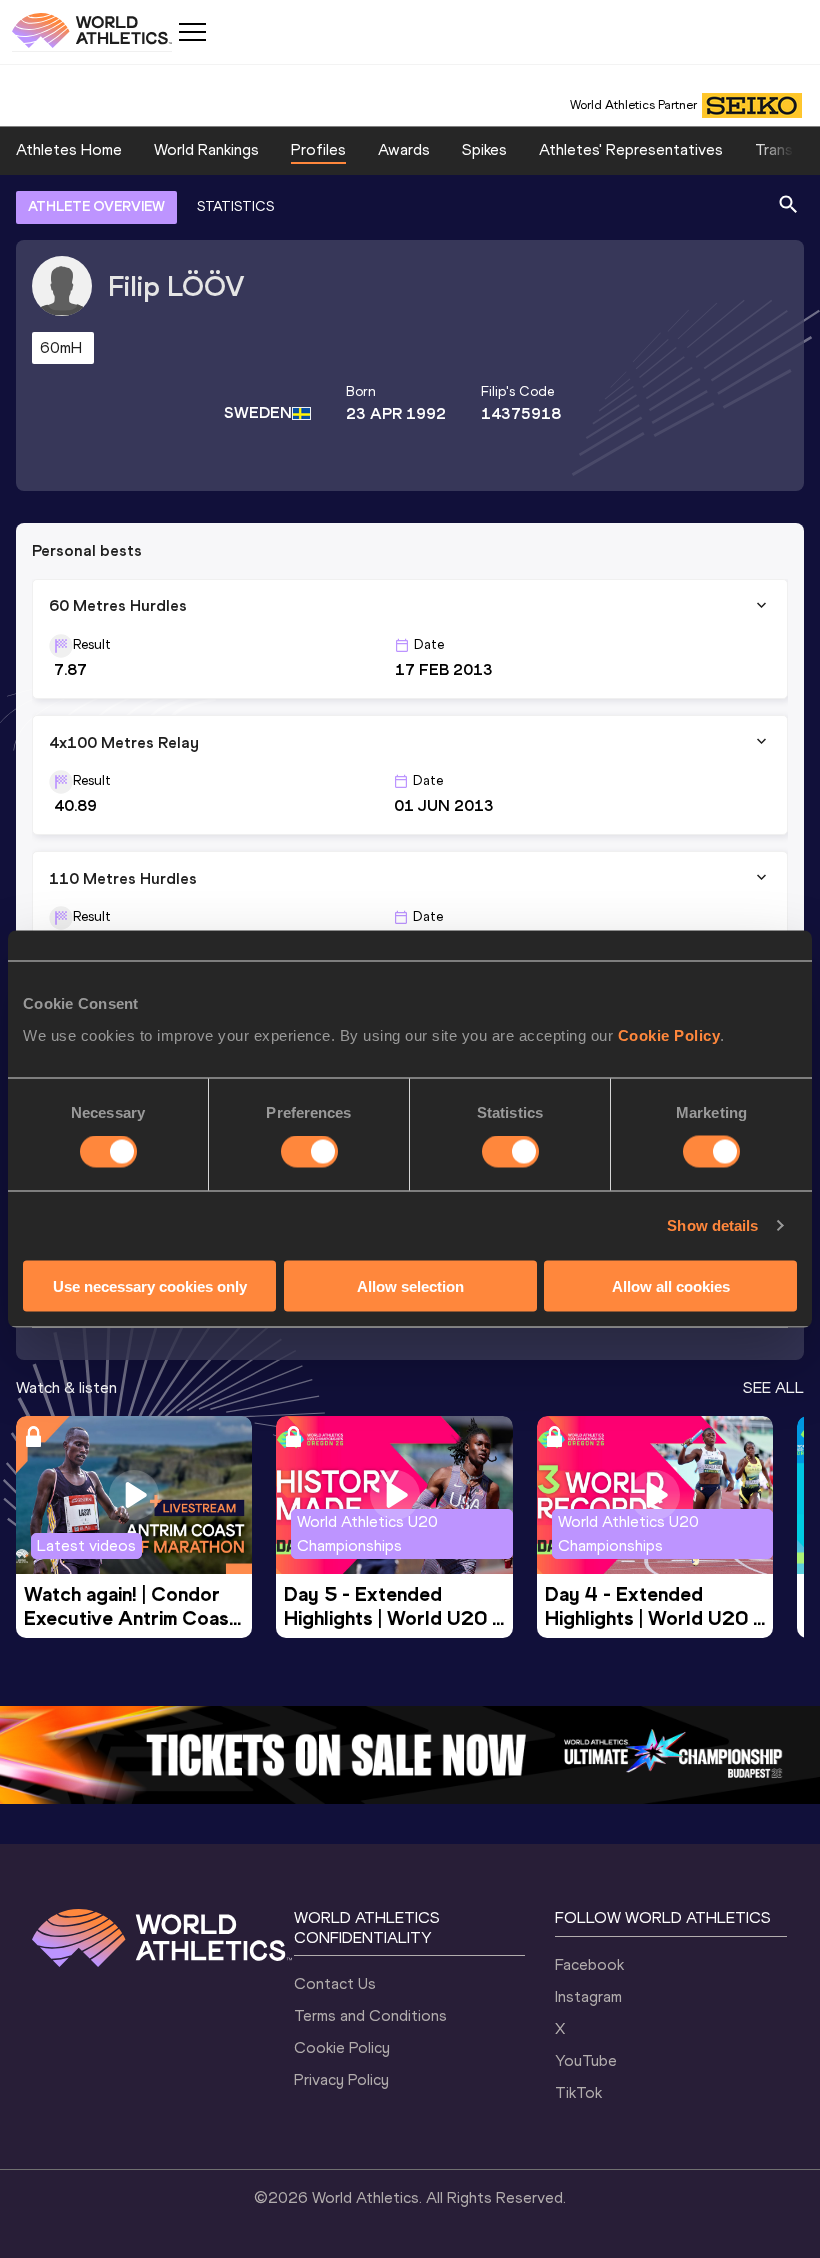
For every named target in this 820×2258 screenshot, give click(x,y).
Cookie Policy (669, 1034)
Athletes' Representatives (631, 149)
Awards (404, 149)
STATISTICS (235, 206)
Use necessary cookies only (150, 1285)
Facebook (589, 1964)
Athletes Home (69, 149)
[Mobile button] (192, 32)
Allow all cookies (671, 1285)
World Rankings (206, 149)
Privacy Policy (341, 2079)
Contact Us (335, 1983)
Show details (712, 1225)
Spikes (484, 149)
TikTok (578, 2092)
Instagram (588, 1996)
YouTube (586, 2060)
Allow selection (410, 1285)
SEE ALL (773, 1387)
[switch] (309, 1152)
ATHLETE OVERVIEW (96, 206)
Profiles (318, 149)
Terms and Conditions (370, 2015)
